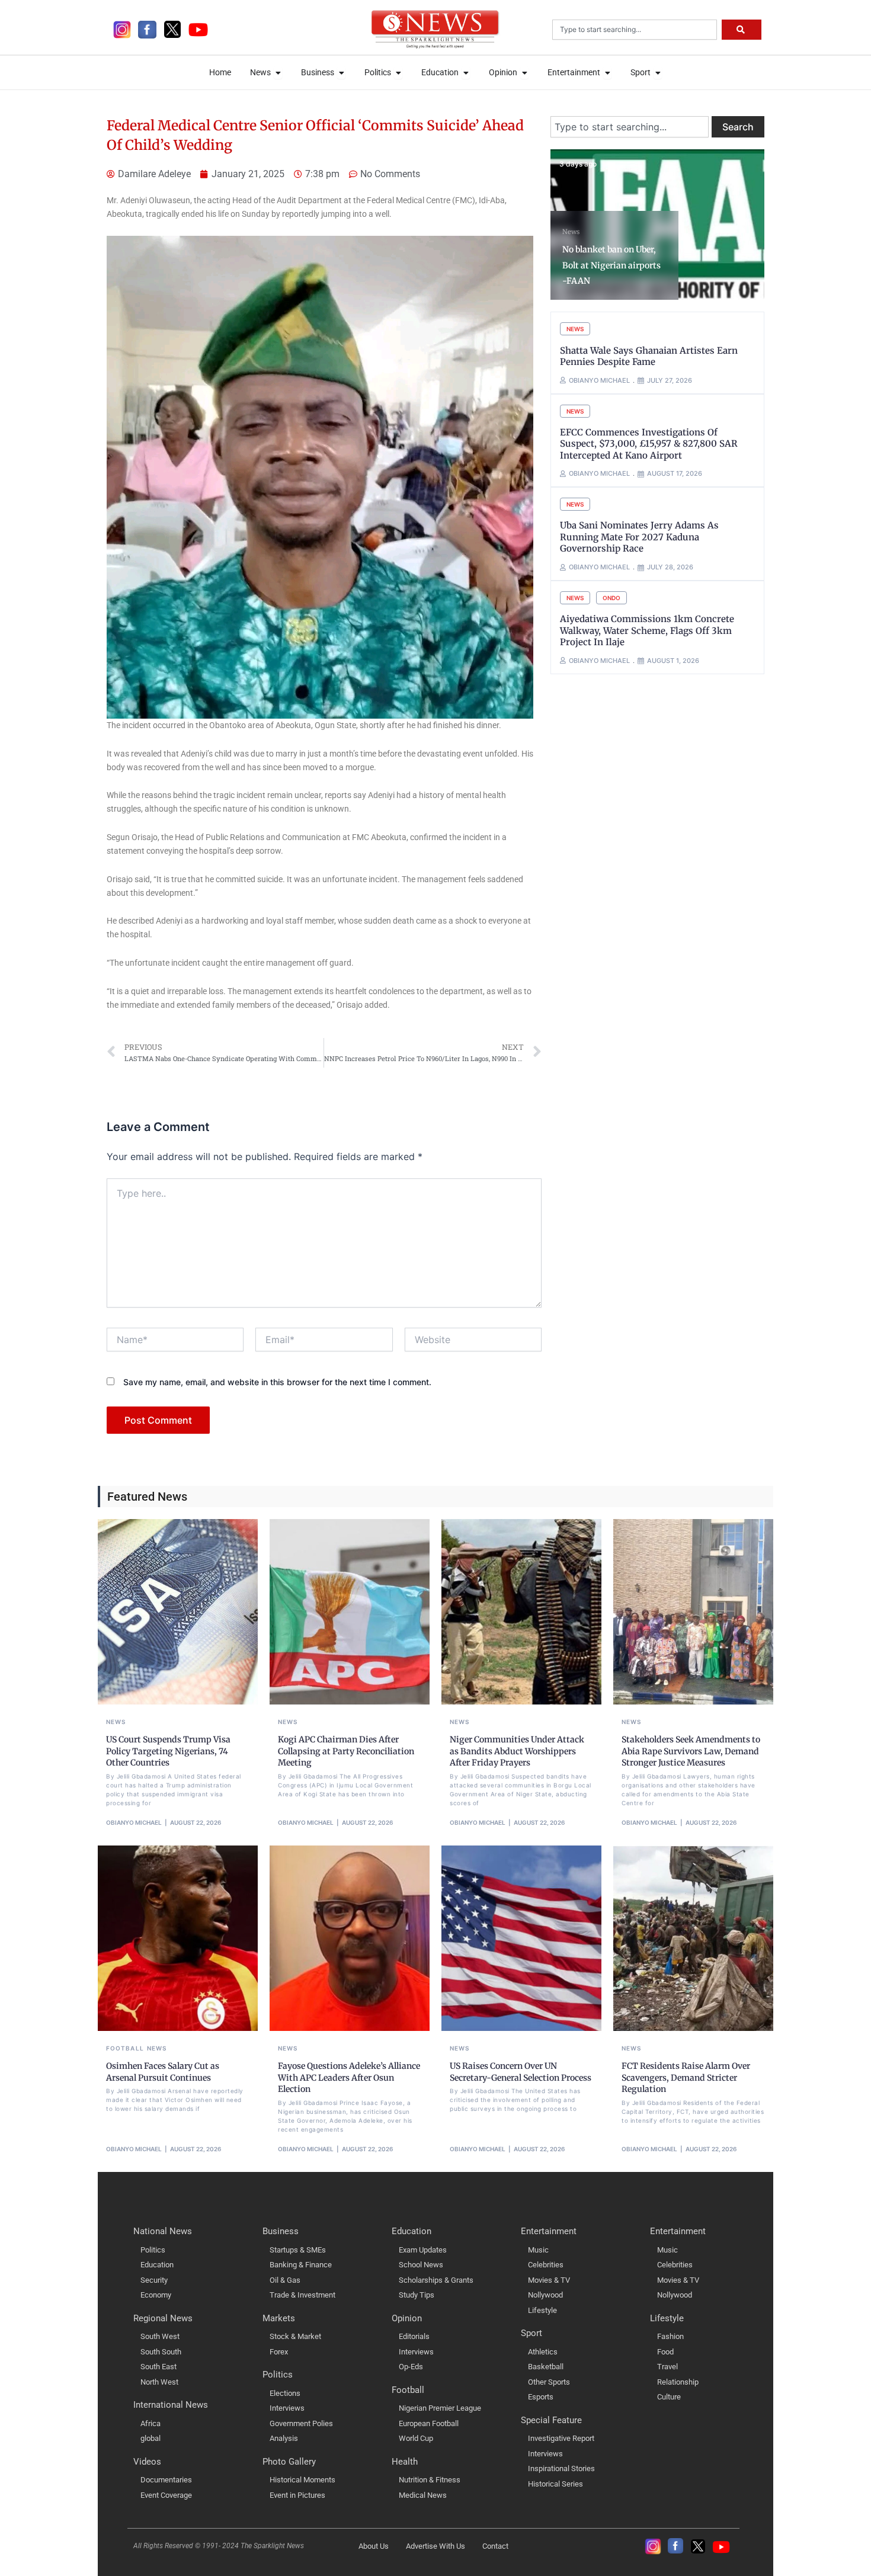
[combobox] (635, 30)
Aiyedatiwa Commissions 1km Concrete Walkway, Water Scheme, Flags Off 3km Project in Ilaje (647, 630)
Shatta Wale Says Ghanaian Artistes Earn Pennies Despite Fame (649, 356)
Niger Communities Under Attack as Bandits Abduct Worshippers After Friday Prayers (517, 1751)
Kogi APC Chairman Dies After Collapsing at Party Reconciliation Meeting (346, 1751)
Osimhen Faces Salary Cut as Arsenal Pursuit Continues (163, 2072)
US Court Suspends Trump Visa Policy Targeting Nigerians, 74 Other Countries (168, 1751)
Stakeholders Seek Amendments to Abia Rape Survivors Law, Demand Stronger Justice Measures (691, 1751)
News (571, 232)
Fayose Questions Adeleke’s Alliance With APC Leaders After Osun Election (349, 2077)
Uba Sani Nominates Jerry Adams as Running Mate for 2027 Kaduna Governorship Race (639, 537)
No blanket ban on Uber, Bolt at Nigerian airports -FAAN (611, 265)
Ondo (611, 598)
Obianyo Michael (134, 1822)
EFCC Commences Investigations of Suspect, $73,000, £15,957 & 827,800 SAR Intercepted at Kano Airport (649, 444)
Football (125, 2048)
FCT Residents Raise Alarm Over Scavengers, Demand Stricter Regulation (686, 2077)
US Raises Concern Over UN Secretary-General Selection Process (521, 2072)
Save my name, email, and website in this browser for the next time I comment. (277, 1382)
